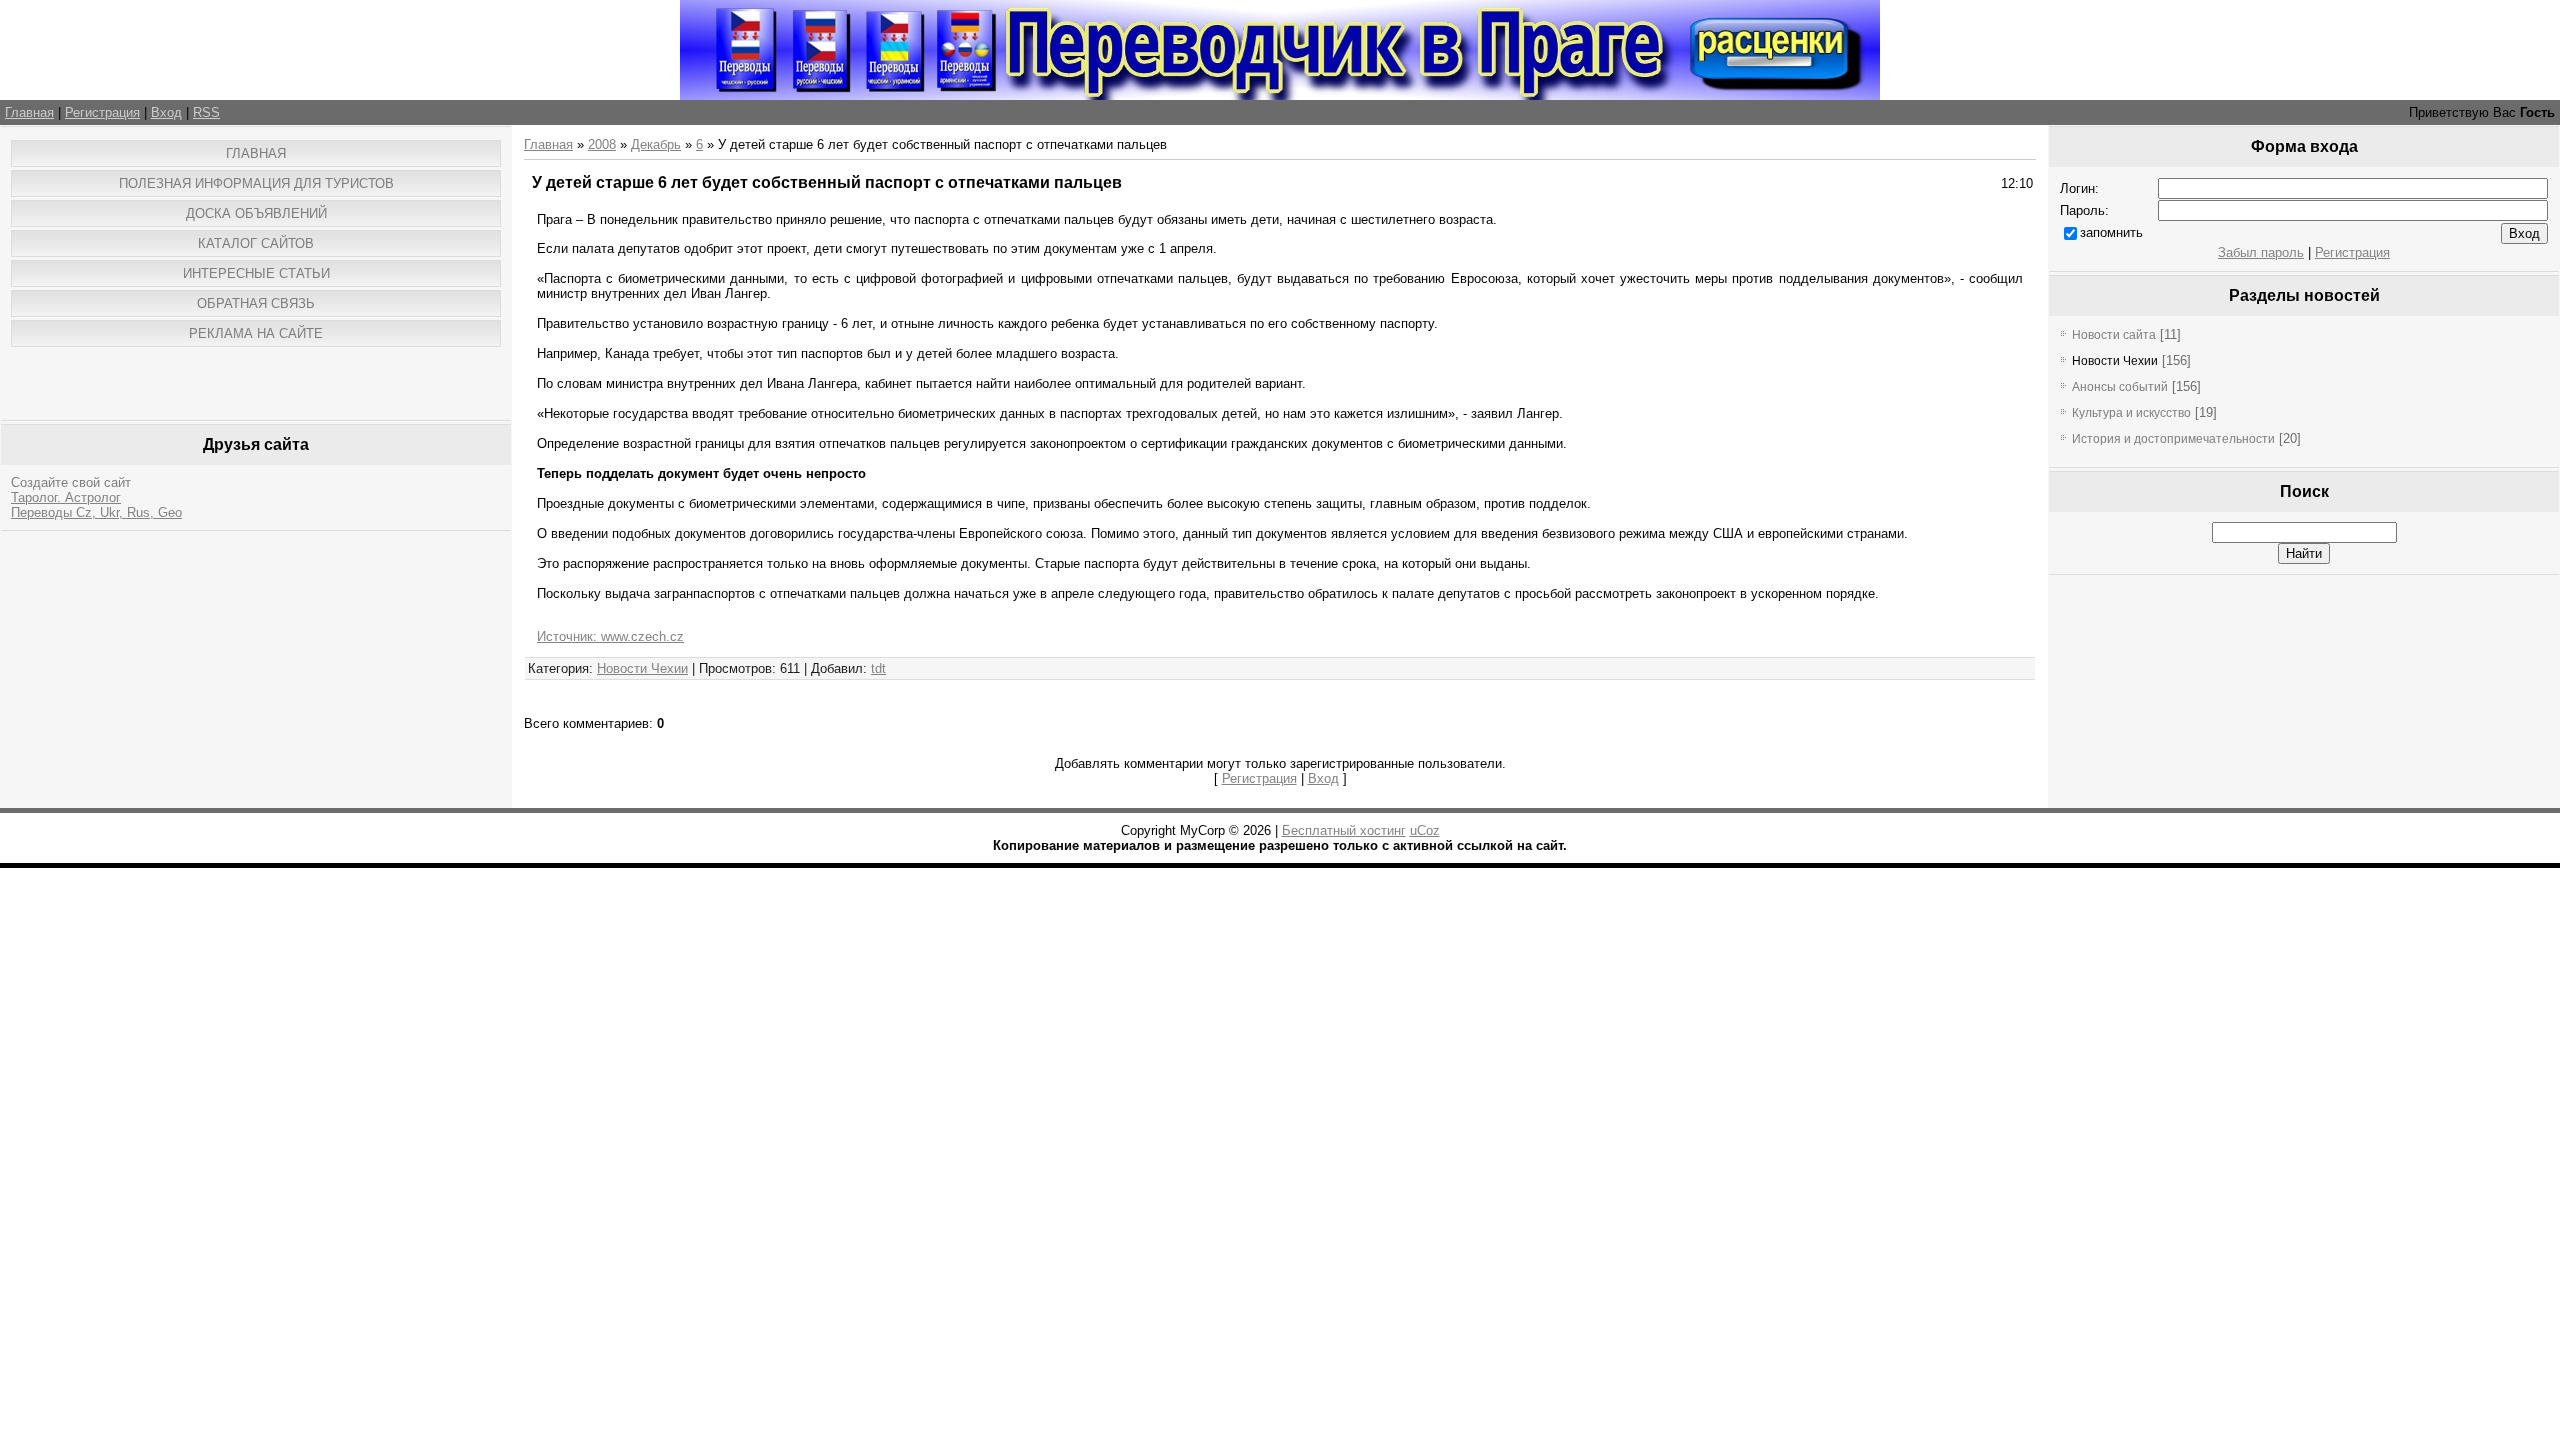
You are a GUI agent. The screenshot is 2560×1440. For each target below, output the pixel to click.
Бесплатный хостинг (1344, 830)
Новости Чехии (642, 668)
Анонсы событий (2120, 387)
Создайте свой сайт (71, 482)
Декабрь (656, 144)
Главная (29, 112)
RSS (206, 112)
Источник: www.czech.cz (610, 636)
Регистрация (102, 112)
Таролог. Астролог (66, 497)
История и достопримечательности (2173, 439)
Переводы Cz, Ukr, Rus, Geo (96, 512)
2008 (602, 144)
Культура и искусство (2131, 413)
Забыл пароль (2261, 252)
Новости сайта (2114, 335)
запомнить (2111, 232)
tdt (878, 668)
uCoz (1425, 830)
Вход (166, 112)
